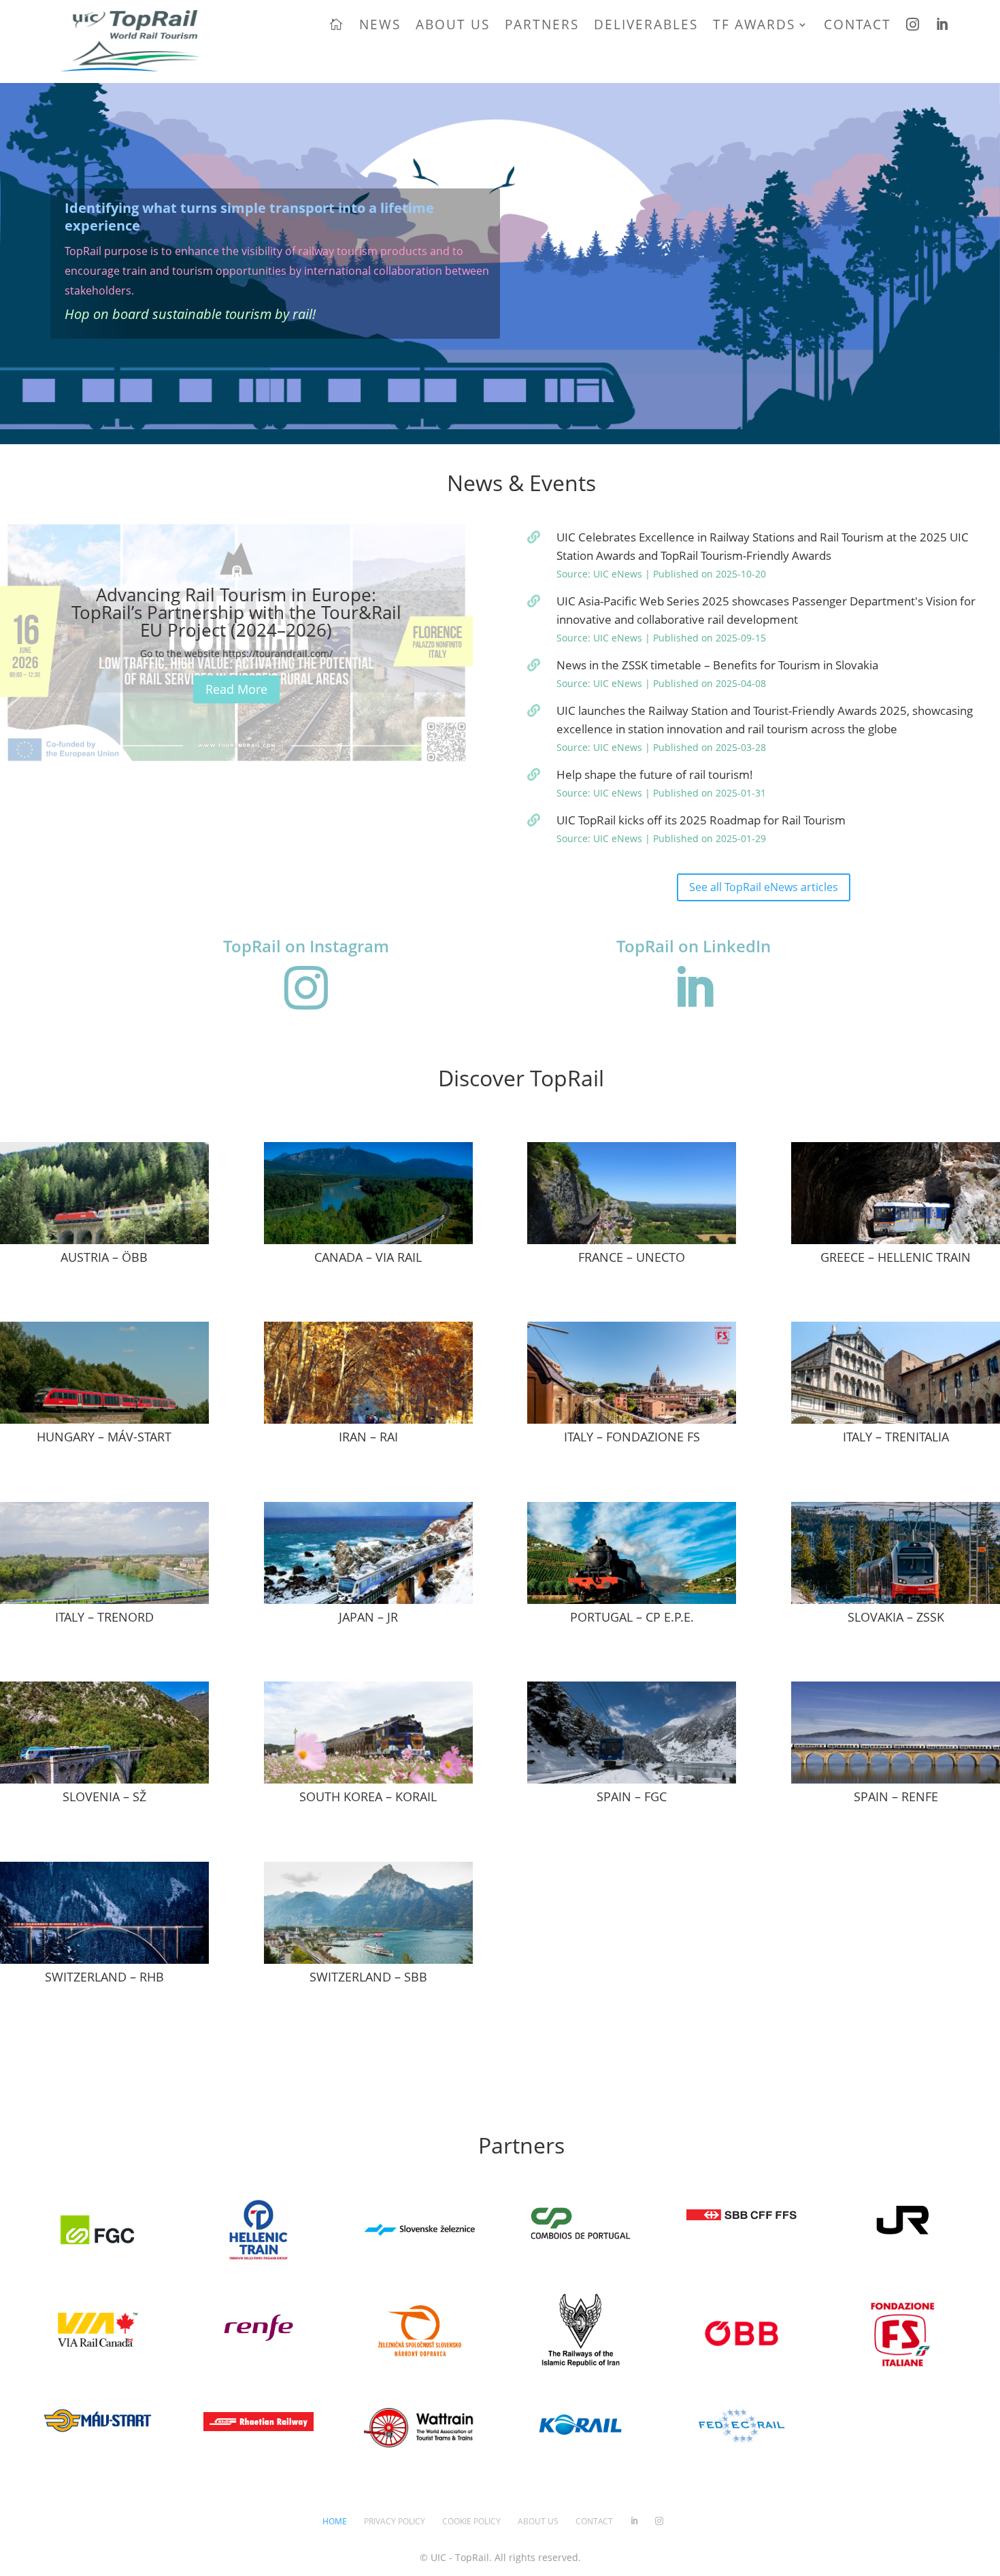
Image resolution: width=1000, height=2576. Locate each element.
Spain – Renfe (896, 1796)
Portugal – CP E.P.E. (632, 1617)
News (380, 24)
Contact (857, 24)
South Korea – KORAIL (368, 1796)
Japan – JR (368, 1617)
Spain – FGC (632, 1796)
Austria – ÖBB (104, 1257)
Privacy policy (395, 2521)
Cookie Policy (471, 2521)
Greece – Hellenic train (896, 1257)
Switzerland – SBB (368, 1977)
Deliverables (646, 24)
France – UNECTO (632, 1257)
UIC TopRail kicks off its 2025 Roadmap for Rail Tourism (701, 820)
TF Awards (754, 24)
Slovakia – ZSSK (896, 1617)
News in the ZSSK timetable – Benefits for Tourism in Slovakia (717, 665)
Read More (236, 689)
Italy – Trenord (104, 1617)
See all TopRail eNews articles (764, 887)
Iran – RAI (368, 1437)
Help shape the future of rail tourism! (655, 774)
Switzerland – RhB (104, 1977)
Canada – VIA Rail (368, 1257)
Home (335, 2521)
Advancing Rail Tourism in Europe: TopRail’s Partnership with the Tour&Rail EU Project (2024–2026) (236, 612)
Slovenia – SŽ (104, 1796)
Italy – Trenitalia (896, 1437)
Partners (542, 24)
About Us (453, 24)
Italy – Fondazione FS (632, 1437)
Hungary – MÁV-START (104, 1437)
